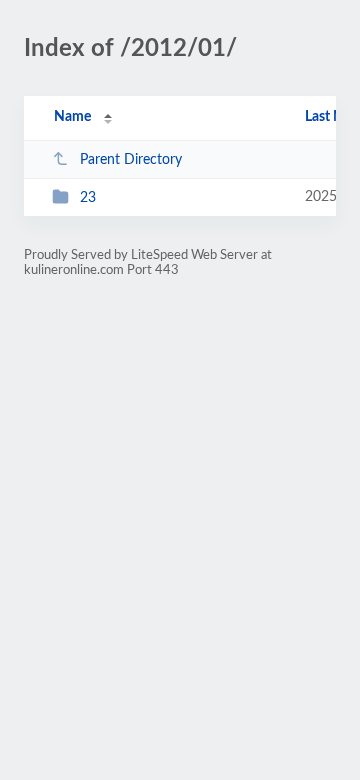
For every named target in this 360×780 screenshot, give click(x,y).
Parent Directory (131, 160)
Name (72, 117)
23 (88, 198)
